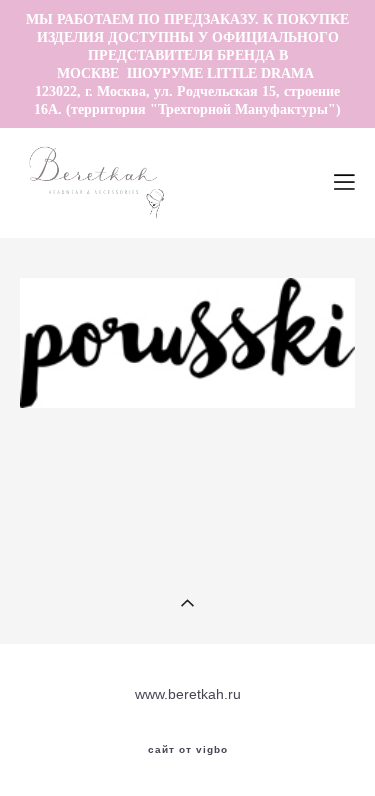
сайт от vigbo (188, 750)
